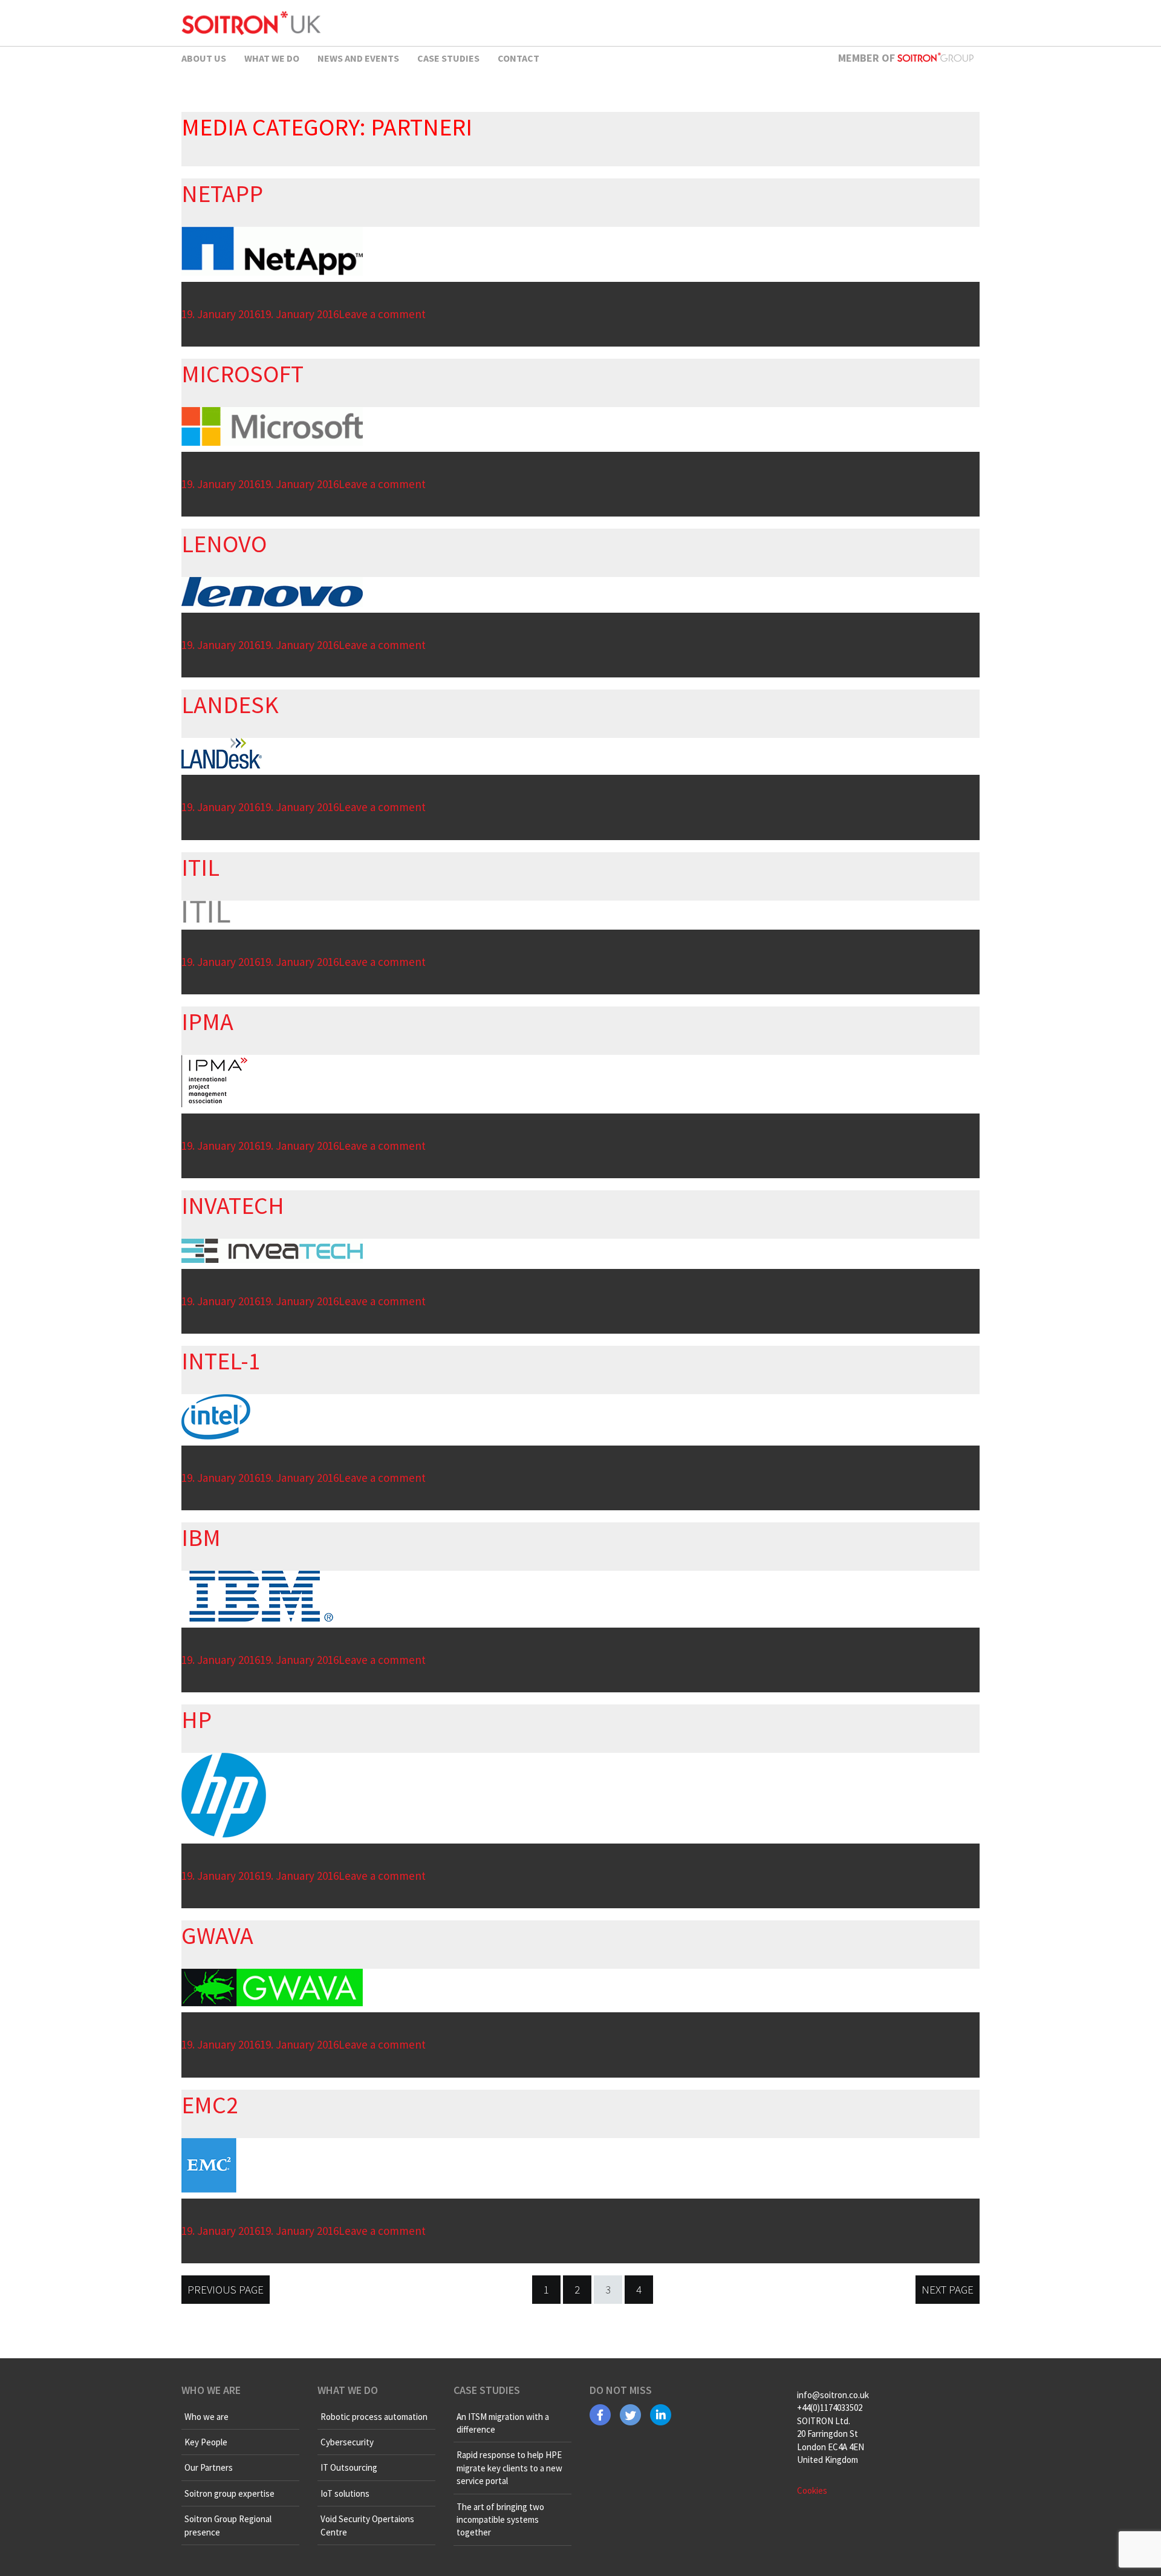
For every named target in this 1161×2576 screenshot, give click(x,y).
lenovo (224, 544)
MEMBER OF (868, 58)
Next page (948, 2289)
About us (204, 58)
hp (197, 1720)
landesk (230, 705)
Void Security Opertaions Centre (367, 2525)
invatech (233, 1205)
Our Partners (209, 2467)
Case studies (448, 58)
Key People (206, 2442)
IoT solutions (345, 2493)
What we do (272, 58)
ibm (201, 1537)
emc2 (210, 2105)
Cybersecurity (347, 2442)
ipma (207, 1022)
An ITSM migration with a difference (503, 2423)
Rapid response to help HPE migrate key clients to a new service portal (509, 2468)
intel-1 (221, 1361)
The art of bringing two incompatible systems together (500, 2520)
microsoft (242, 374)
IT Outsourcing (349, 2467)
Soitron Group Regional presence (228, 2525)
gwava (217, 1935)
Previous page (226, 2289)
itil (200, 867)
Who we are (207, 2417)
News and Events (358, 58)
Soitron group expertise (229, 2493)
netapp (222, 194)
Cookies (812, 2490)
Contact (519, 58)
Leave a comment (382, 314)
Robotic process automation (374, 2417)
